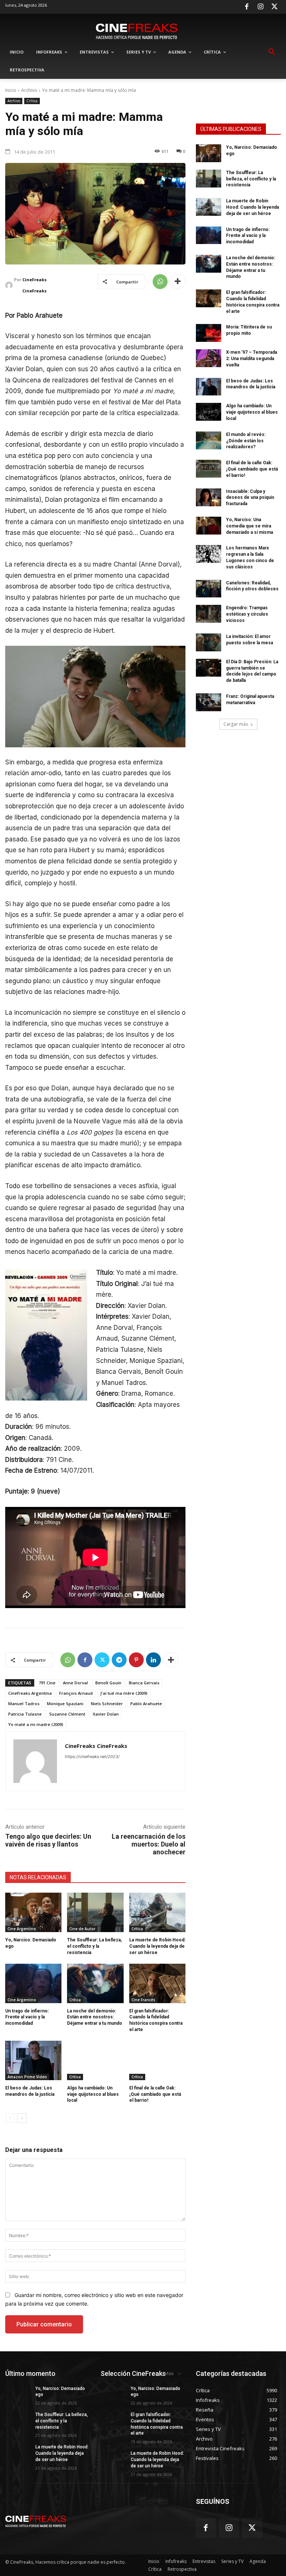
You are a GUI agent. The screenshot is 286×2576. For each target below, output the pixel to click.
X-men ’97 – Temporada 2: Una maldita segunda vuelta (252, 359)
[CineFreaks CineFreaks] (10, 285)
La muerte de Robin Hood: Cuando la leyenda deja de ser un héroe (157, 1946)
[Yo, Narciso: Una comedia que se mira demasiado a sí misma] (209, 526)
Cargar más (236, 724)
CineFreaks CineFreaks (34, 285)
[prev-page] (10, 2118)
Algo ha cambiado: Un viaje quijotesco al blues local (93, 2094)
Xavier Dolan (106, 1714)
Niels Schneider (107, 1704)
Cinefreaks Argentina (30, 1693)
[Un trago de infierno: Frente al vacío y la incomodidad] (33, 1983)
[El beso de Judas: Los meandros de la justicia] (33, 2060)
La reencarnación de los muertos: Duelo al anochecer (149, 1844)
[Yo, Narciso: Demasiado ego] (33, 1912)
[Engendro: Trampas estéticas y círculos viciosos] (209, 614)
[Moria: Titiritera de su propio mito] (209, 333)
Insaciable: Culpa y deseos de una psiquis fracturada (250, 498)
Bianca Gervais (144, 1683)
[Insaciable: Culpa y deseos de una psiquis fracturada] (209, 497)
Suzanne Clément (67, 1714)
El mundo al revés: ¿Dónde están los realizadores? (246, 441)
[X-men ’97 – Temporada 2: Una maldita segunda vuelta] (209, 358)
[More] (178, 282)
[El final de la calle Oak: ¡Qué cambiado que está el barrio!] (157, 2060)
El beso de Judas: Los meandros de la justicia (251, 384)
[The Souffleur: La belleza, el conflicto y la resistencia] (95, 1912)
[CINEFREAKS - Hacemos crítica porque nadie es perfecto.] (137, 31)
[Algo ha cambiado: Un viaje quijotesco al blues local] (95, 2060)
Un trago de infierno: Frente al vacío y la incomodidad (27, 2017)
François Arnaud (76, 1693)
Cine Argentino (22, 1929)
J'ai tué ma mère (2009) (124, 1693)
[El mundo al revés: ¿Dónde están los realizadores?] (209, 440)
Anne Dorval (75, 1683)
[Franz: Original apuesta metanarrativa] (209, 702)
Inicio (11, 90)
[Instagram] (261, 7)
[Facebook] (247, 7)
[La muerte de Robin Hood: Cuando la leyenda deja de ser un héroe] (157, 1912)
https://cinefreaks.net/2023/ (92, 1757)
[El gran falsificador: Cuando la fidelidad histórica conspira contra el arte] (157, 1983)
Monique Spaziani (65, 1704)
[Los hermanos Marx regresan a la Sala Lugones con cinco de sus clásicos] (209, 554)
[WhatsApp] (160, 282)
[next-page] (22, 2118)
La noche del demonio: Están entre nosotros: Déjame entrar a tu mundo (95, 2017)
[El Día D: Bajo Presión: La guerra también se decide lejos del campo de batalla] (209, 668)
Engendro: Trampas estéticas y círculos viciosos (247, 614)
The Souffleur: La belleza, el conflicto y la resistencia (94, 1946)
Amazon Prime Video (27, 2077)
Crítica (32, 101)
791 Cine (47, 1683)
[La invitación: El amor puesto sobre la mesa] (209, 642)
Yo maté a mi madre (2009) (36, 1724)
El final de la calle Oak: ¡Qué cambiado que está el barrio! (155, 2094)
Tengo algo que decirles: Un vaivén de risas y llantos (48, 1840)
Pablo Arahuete (146, 1704)
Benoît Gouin (108, 1683)
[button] (272, 52)
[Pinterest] (136, 1660)
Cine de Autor (82, 1929)
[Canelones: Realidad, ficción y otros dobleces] (209, 589)
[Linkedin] (153, 1660)
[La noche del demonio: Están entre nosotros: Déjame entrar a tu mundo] (95, 1983)
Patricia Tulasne (25, 1714)
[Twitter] (274, 7)
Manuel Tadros (24, 1704)
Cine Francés (143, 2000)
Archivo (29, 90)
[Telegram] (119, 1660)
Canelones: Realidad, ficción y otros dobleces (252, 586)
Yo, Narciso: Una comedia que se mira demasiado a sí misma (250, 526)
